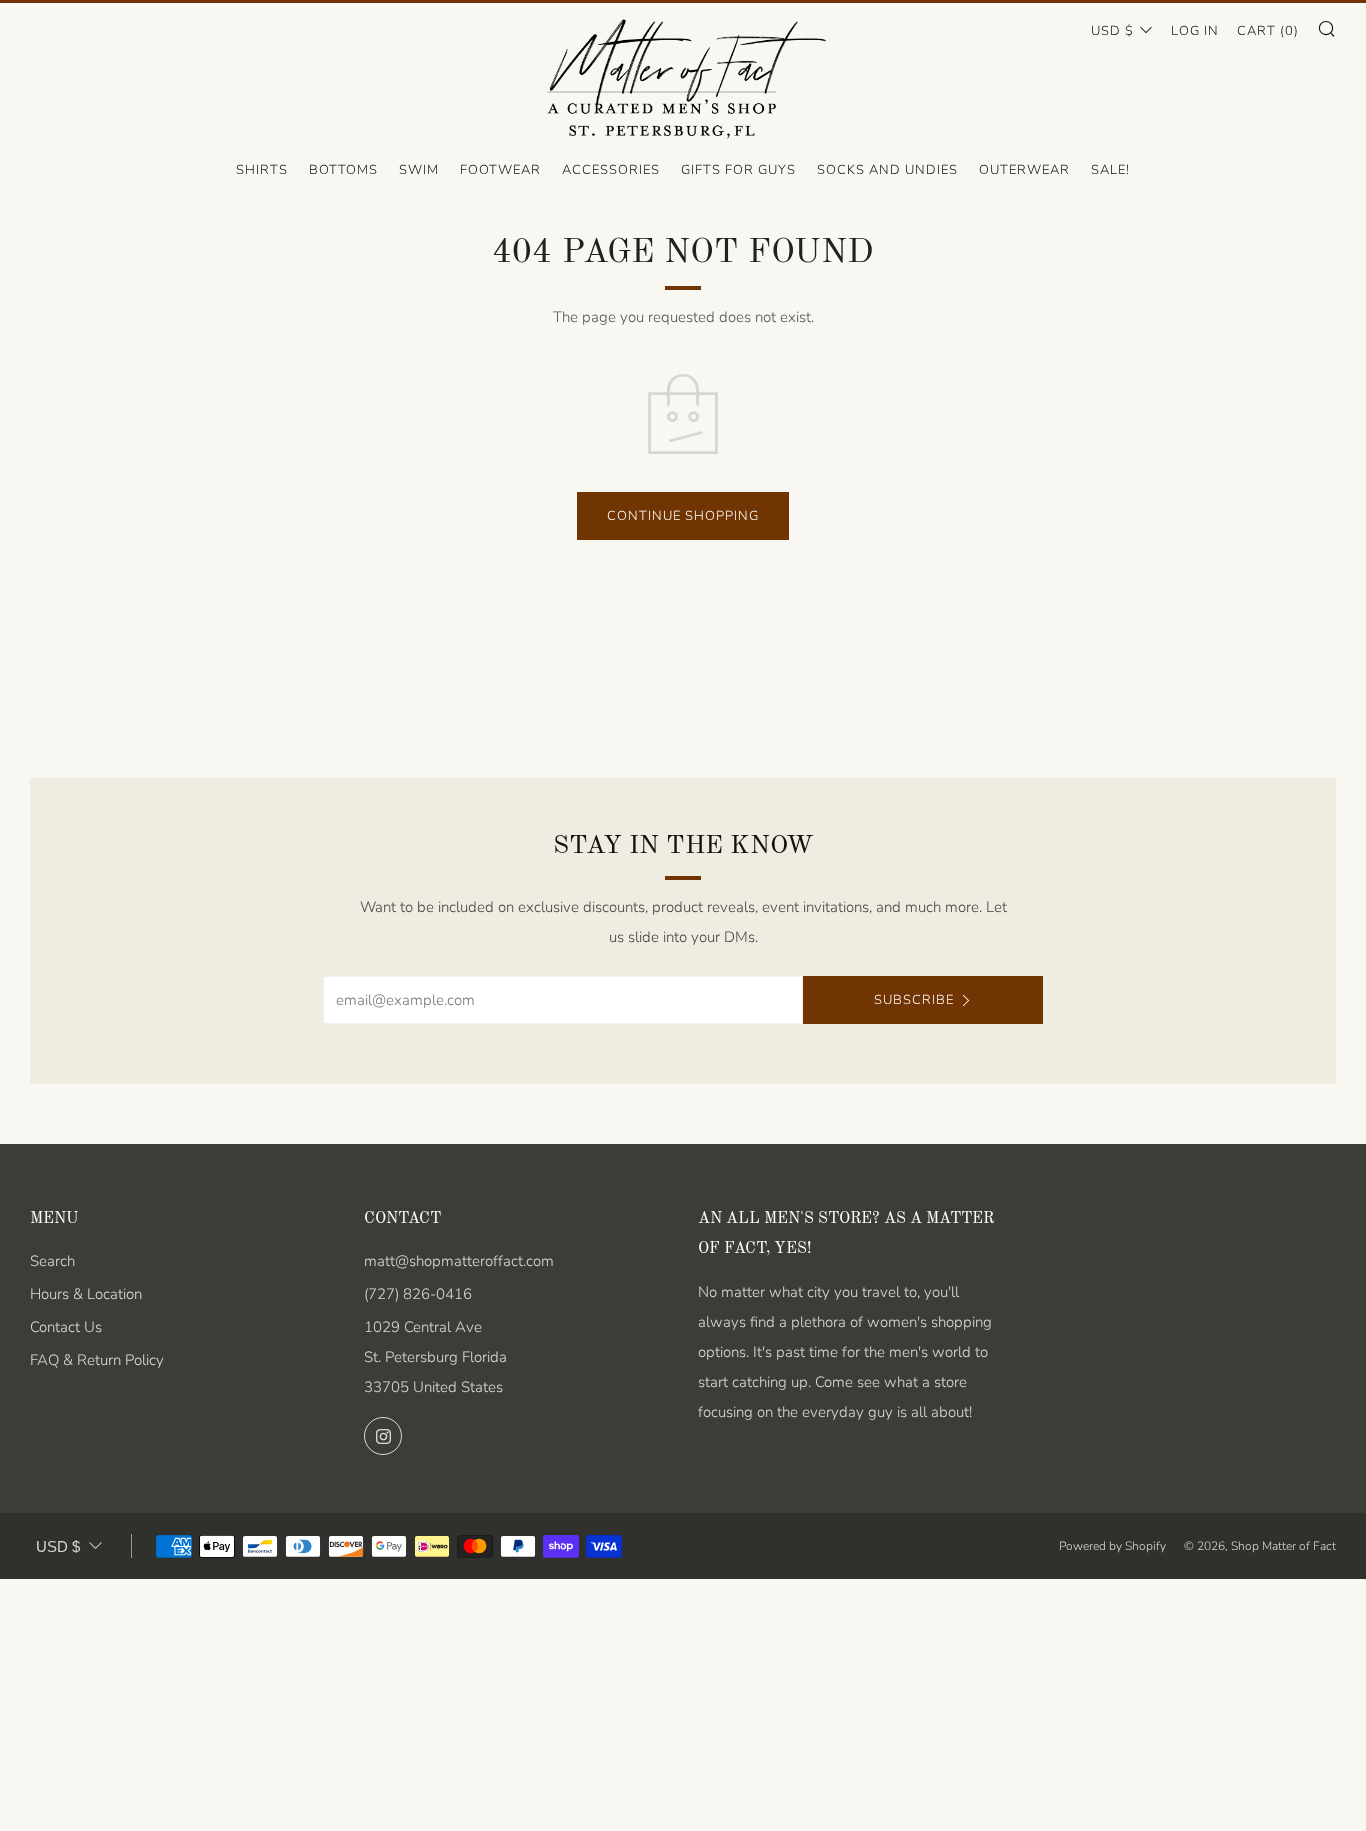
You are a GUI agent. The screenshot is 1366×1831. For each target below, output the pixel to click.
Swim (419, 170)
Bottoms (343, 170)
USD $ (1112, 31)
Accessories (611, 170)
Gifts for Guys (738, 170)
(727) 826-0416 (418, 1294)
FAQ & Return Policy (97, 1360)
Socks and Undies (887, 170)
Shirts (262, 170)
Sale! (1110, 170)
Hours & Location (86, 1294)
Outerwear (1024, 170)
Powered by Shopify (1112, 1546)
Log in (1195, 31)
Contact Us (66, 1327)
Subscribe (914, 1000)
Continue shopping (683, 516)
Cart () (1268, 31)
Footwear (500, 170)
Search (52, 1261)
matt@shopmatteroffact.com (459, 1261)
